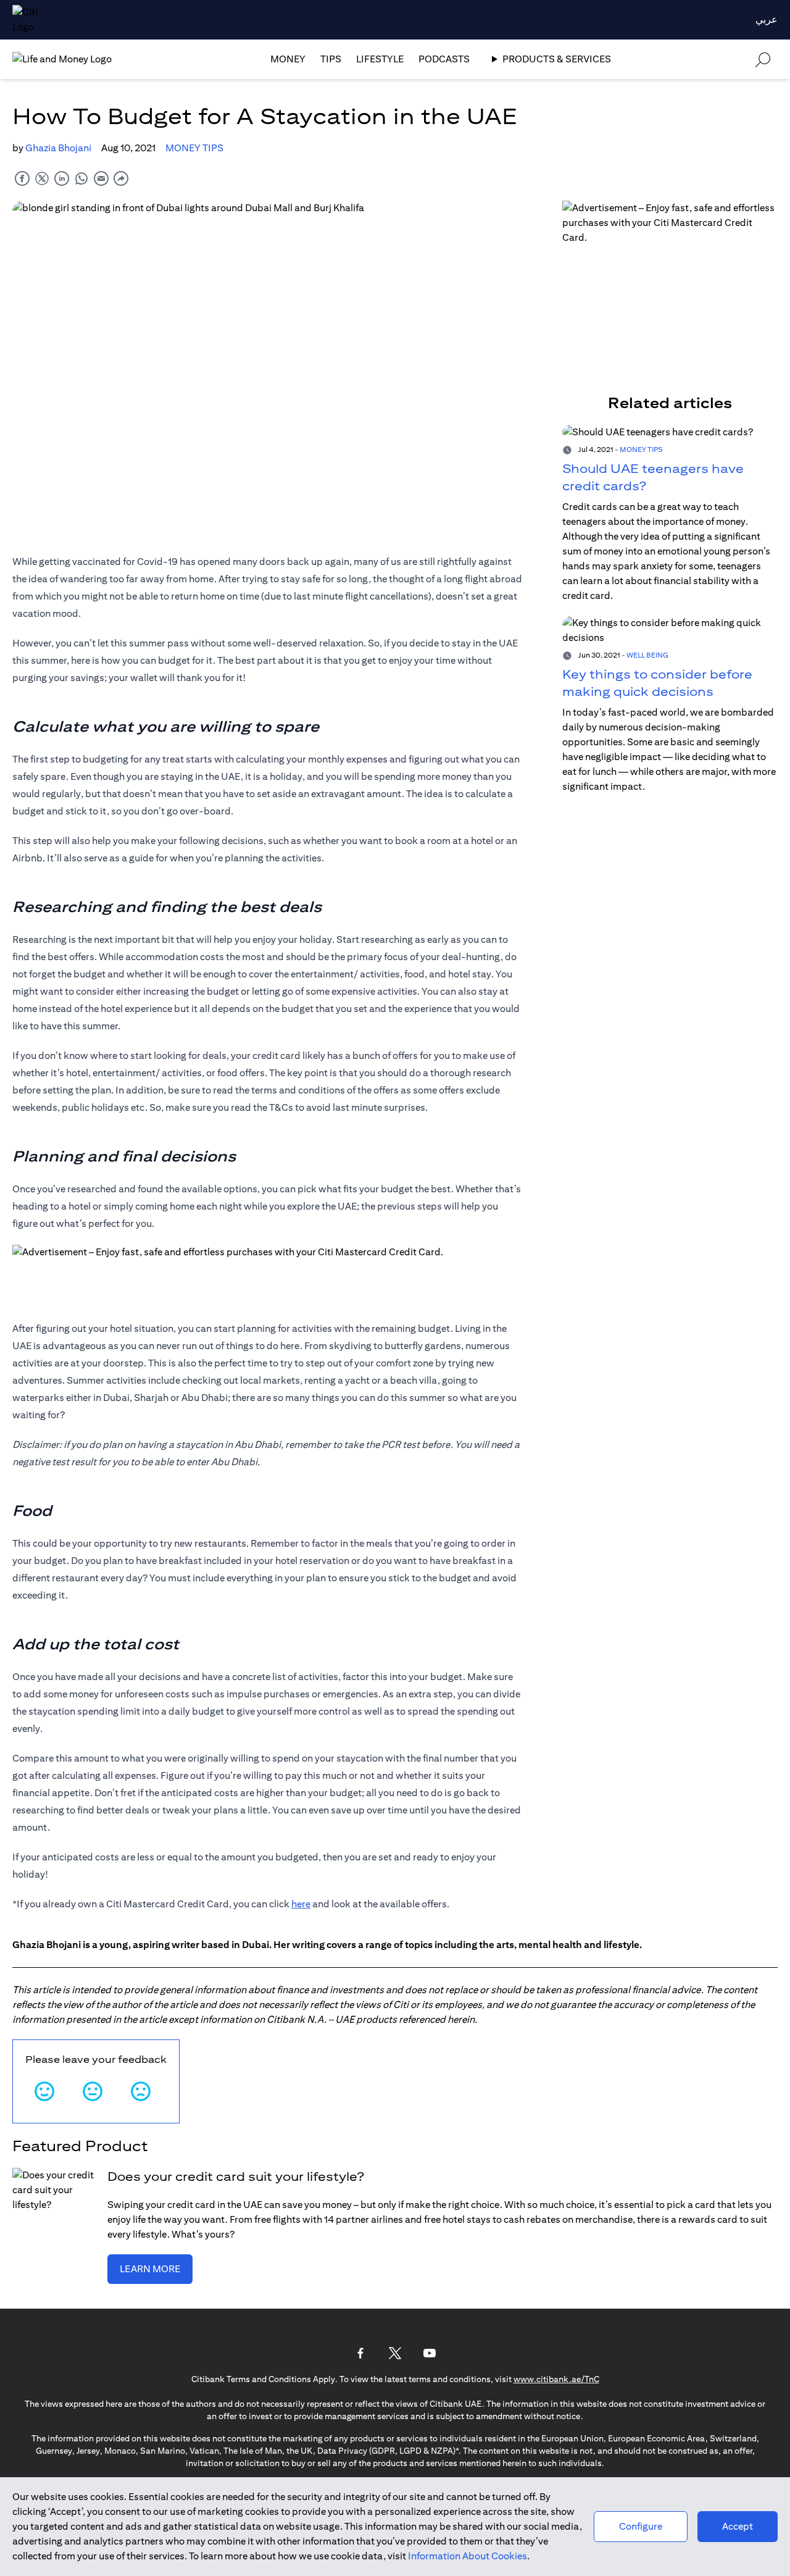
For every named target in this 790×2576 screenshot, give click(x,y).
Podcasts (444, 59)
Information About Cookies (468, 2556)
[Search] (763, 59)
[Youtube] (430, 2353)
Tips (331, 59)
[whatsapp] (81, 178)
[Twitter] (395, 2353)
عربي (767, 19)
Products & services (557, 59)
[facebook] (22, 178)
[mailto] (101, 178)
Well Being (647, 655)
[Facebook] (360, 2353)
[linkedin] (62, 178)
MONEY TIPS (194, 148)
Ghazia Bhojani (58, 148)
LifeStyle (380, 59)
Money (288, 59)
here (301, 1904)
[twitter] (42, 178)
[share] (121, 178)
